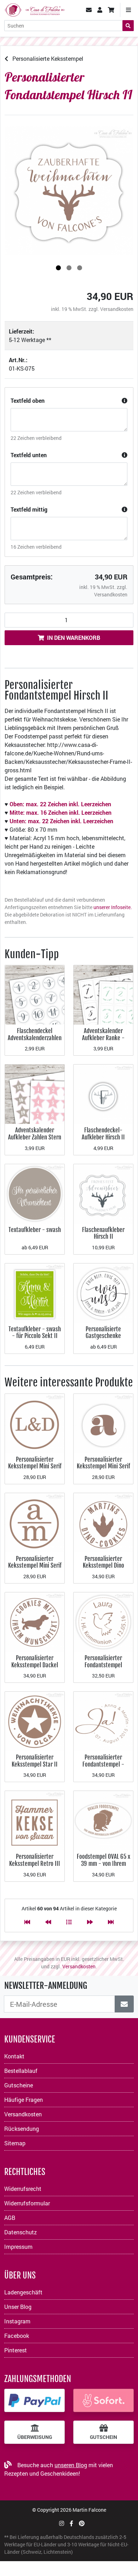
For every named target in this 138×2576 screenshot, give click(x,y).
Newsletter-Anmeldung (46, 1986)
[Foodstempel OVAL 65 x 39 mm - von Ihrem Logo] (103, 1820)
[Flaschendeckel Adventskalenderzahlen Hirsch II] (35, 994)
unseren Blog (71, 2465)
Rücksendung (22, 2129)
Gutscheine (19, 2085)
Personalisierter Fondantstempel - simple (103, 1764)
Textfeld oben (28, 400)
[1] (58, 268)
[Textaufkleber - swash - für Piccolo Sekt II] (35, 1292)
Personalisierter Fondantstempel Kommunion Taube (103, 1665)
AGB (10, 2218)
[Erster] (27, 1922)
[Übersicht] (69, 1922)
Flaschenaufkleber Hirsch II (103, 1233)
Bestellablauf (21, 2071)
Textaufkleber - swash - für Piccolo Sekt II (35, 1333)
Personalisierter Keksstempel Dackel (35, 1661)
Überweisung (35, 2437)
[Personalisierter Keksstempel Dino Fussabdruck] (103, 1522)
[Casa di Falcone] (34, 9)
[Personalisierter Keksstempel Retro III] (35, 1820)
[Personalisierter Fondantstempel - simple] (103, 1720)
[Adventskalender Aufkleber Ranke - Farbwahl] (103, 994)
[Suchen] (128, 26)
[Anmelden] (124, 2004)
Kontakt (14, 2056)
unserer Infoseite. (113, 907)
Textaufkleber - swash (35, 1230)
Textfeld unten (29, 455)
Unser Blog (18, 2307)
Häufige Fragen (24, 2100)
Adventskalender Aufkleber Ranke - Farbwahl (103, 1038)
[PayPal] (34, 2400)
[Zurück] (48, 1922)
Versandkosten (117, 309)
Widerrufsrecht (23, 2189)
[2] (69, 268)
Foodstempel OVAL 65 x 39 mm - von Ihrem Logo (103, 1863)
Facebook (17, 2336)
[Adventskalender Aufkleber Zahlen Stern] (35, 1094)
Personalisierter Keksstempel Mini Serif (35, 1463)
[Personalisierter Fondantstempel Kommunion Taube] (103, 1621)
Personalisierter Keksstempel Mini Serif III (103, 1466)
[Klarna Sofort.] (103, 2400)
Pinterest (16, 2350)
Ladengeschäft (23, 2292)
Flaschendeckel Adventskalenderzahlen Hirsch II (35, 1038)
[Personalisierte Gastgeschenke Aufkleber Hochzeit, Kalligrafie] (103, 1292)
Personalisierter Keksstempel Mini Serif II (35, 1566)
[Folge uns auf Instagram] (62, 2523)
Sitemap (15, 2143)
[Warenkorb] (111, 10)
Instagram (17, 2321)
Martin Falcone (89, 2510)
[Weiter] (90, 1922)
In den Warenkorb (74, 638)
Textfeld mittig (29, 509)
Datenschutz (21, 2232)
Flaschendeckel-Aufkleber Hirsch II (103, 1134)
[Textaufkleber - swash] (35, 1193)
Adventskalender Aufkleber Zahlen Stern (35, 1134)
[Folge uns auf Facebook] (71, 2523)
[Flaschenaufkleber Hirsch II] (103, 1193)
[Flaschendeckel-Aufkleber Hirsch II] (103, 1094)
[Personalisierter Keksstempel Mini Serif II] (35, 1522)
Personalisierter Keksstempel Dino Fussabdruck (103, 1566)
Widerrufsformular (27, 2203)
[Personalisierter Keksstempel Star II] (35, 1720)
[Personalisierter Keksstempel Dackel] (35, 1621)
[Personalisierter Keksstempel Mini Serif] (35, 1423)
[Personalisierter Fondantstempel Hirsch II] (69, 191)
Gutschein (103, 2437)
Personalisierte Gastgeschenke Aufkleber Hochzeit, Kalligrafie (103, 1339)
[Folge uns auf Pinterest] (82, 2523)
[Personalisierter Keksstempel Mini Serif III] (103, 1423)
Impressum (18, 2247)
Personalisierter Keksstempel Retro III (35, 1860)
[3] (80, 268)
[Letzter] (111, 1922)
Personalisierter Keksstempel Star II (35, 1761)
